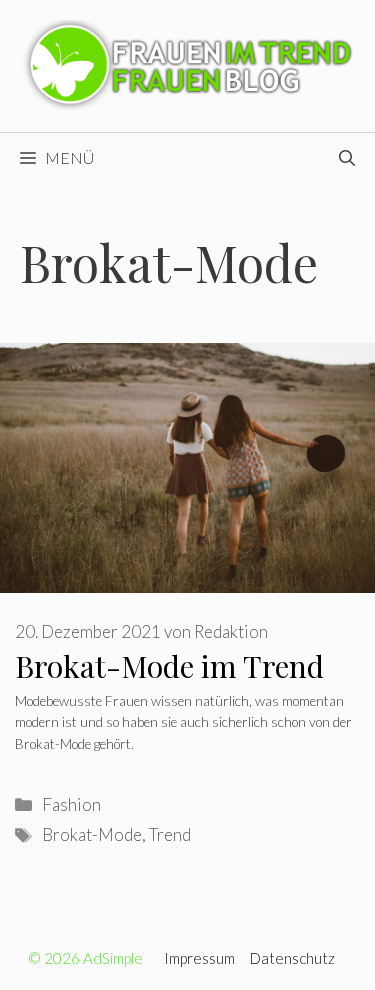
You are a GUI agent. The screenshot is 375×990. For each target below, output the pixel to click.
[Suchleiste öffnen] (347, 158)
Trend (170, 834)
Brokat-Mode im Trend (169, 666)
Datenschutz (292, 958)
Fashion (71, 804)
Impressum (199, 958)
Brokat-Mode (92, 834)
